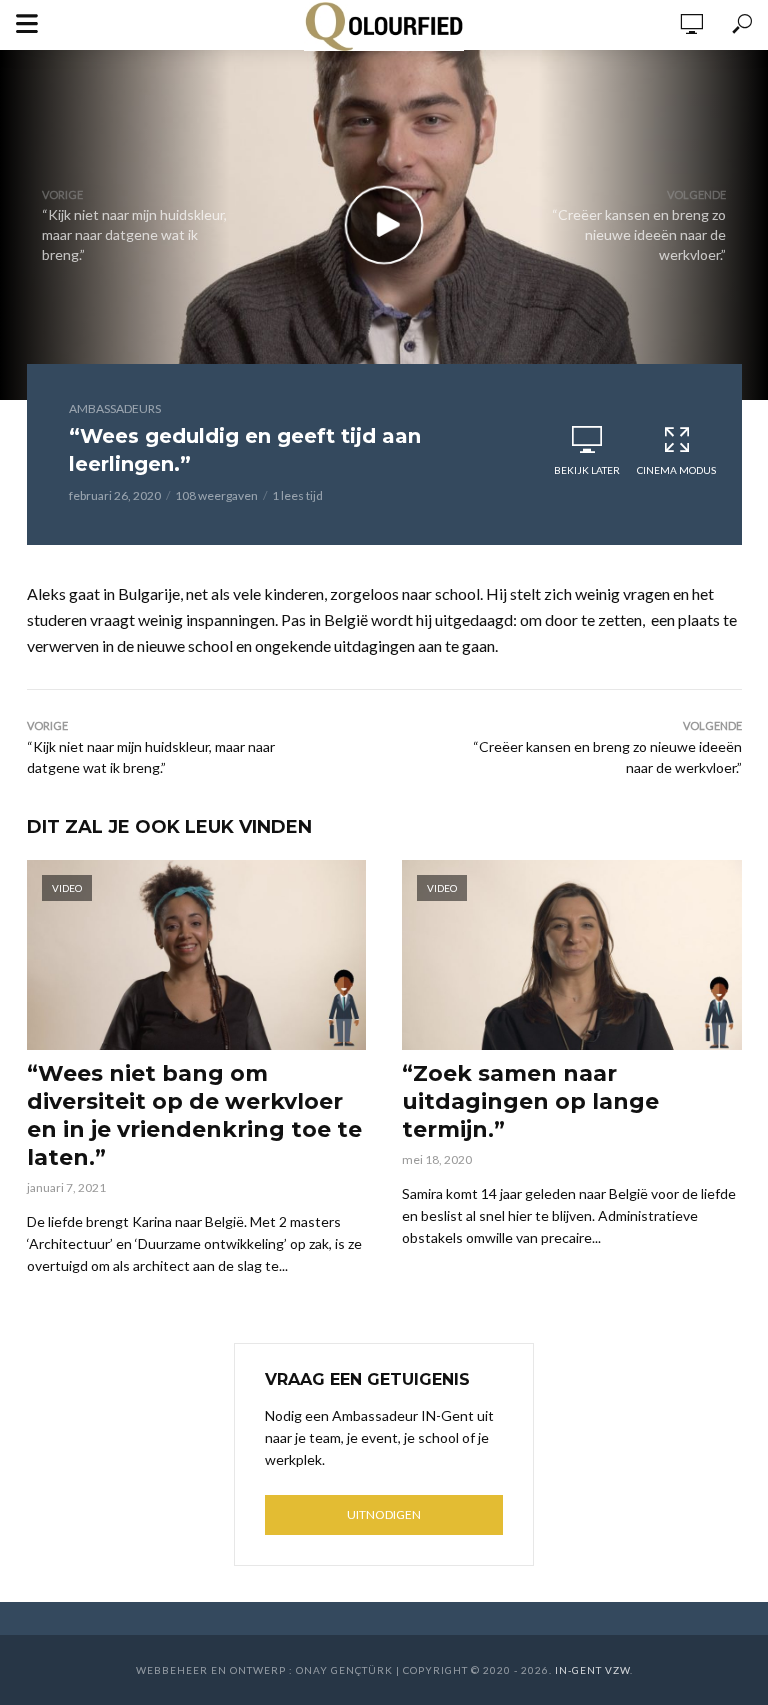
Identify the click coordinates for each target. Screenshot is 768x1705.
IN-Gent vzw (592, 1670)
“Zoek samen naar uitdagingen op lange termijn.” (530, 1101)
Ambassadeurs (115, 408)
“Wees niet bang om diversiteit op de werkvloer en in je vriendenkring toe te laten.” (194, 1115)
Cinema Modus (676, 470)
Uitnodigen (384, 1514)
